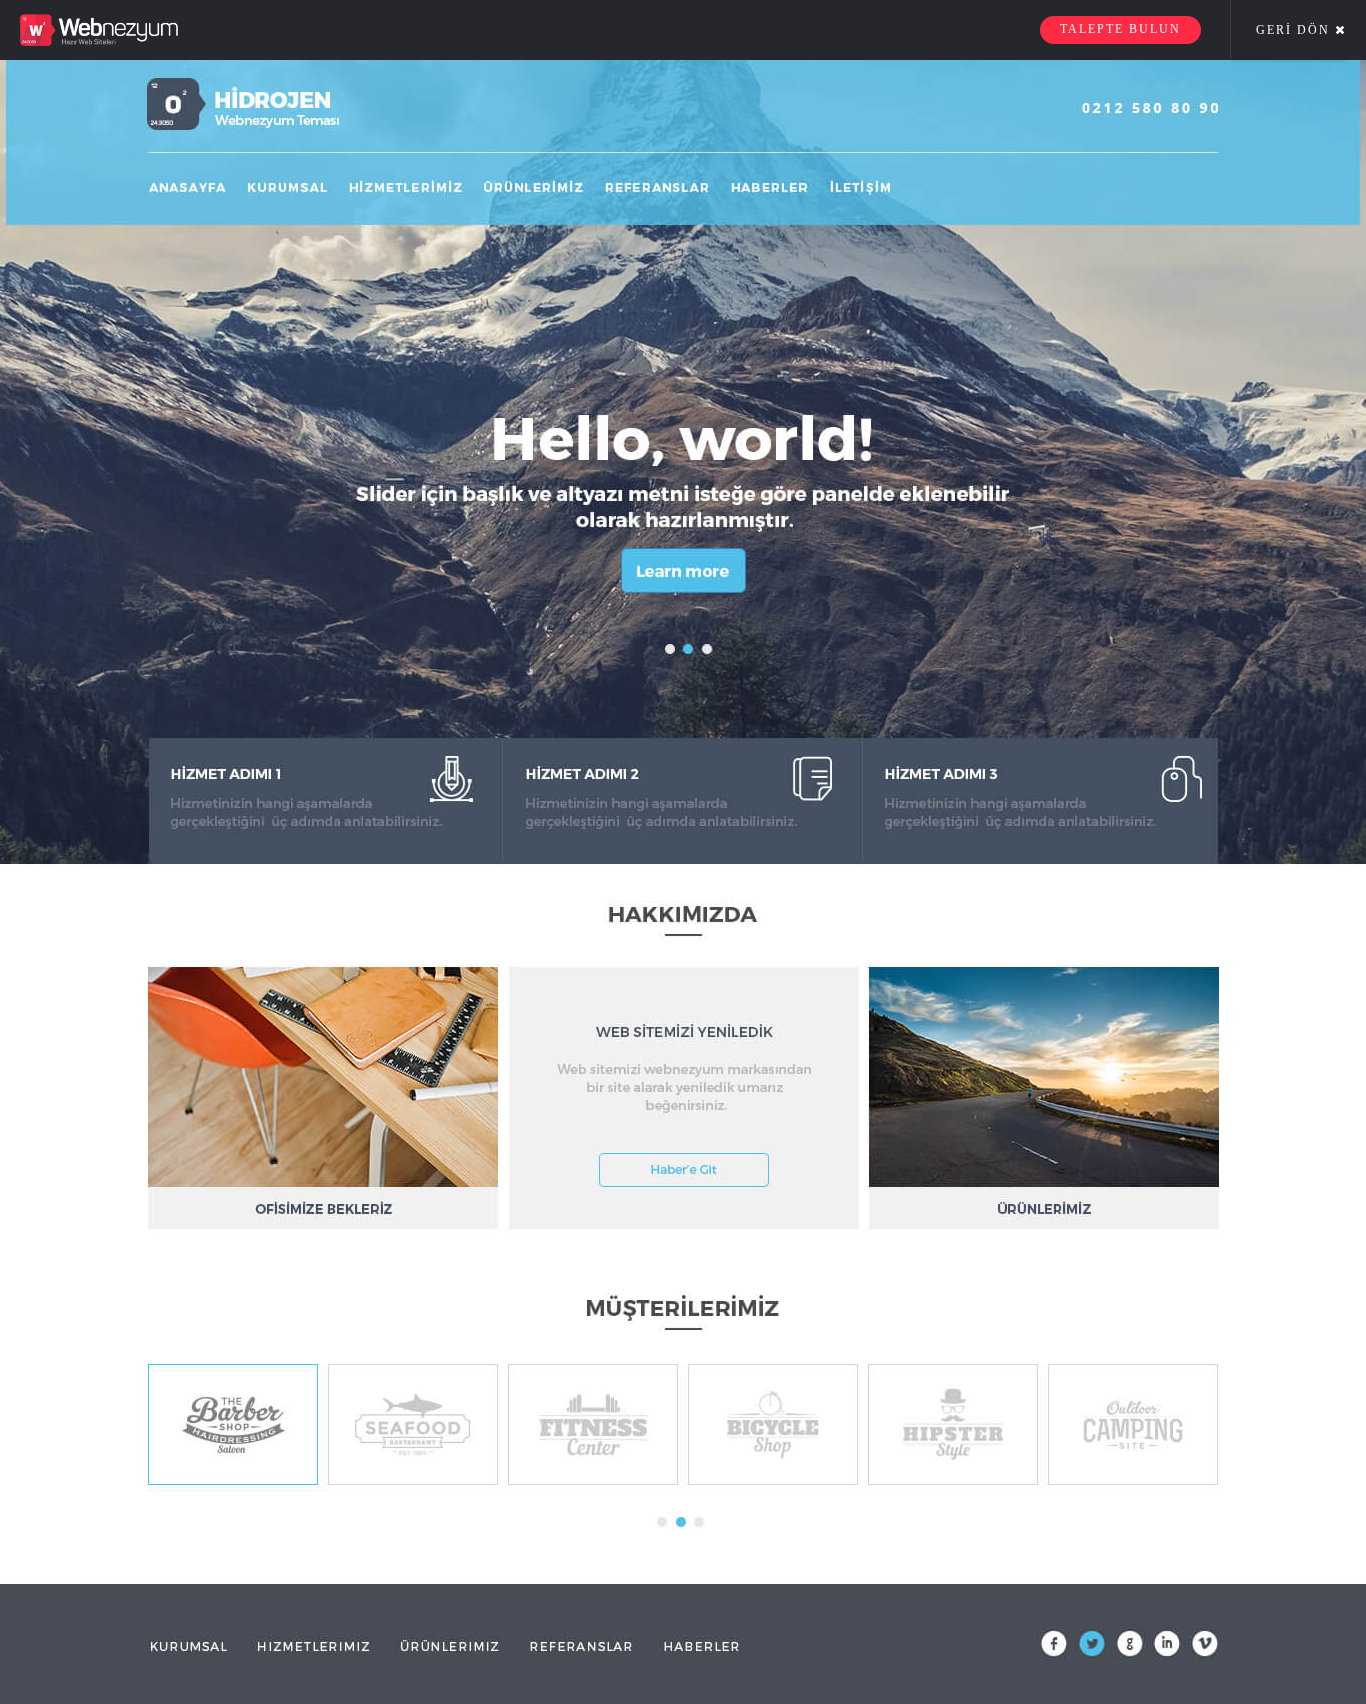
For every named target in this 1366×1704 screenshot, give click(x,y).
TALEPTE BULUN (1120, 29)
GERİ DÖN (1295, 30)
